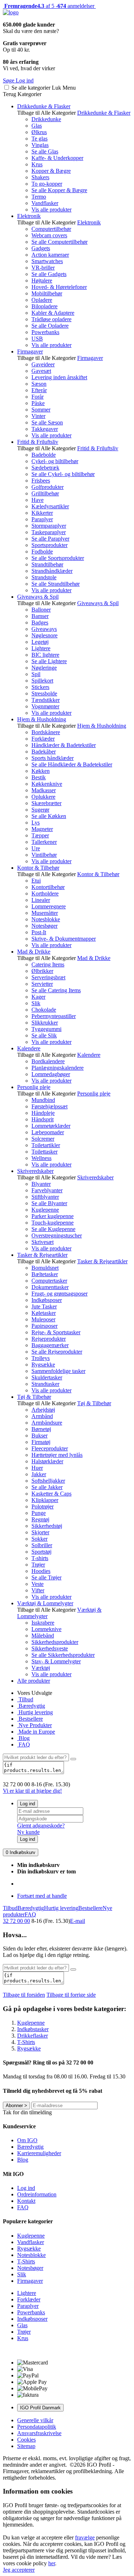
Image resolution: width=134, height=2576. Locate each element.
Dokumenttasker (50, 1287)
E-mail (78, 1921)
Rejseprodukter (49, 1339)
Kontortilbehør (48, 887)
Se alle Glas (45, 151)
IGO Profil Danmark (40, 2408)
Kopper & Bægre (51, 171)
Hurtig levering (35, 1712)
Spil (36, 674)
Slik (36, 1003)
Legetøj (40, 642)
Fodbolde (42, 552)
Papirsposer (44, 1326)
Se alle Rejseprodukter (57, 1352)
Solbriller (42, 1545)
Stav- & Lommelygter (56, 1661)
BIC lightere (45, 655)
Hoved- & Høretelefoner (59, 287)
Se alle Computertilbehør (59, 242)
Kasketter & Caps (51, 1494)
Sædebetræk (45, 468)
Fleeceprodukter (50, 1448)
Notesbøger (44, 926)
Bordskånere (46, 732)
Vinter (38, 416)
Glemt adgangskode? (41, 1826)
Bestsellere (30, 1719)
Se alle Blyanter (49, 1203)
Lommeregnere (49, 906)
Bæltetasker (45, 1274)
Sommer (41, 410)
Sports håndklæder (53, 758)
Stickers (40, 687)
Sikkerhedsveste (50, 1648)
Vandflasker (45, 203)
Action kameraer (50, 255)
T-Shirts (26, 2261)
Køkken (41, 771)
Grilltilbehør (45, 493)
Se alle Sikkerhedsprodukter (63, 1655)
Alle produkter (34, 1681)
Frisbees (41, 481)
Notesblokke (46, 919)
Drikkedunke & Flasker (44, 106)
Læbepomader (48, 1132)
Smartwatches (47, 261)
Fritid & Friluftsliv (38, 442)
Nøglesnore (44, 635)
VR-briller (43, 268)
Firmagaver (30, 351)
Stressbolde (44, 693)
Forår (38, 397)
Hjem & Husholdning (42, 719)
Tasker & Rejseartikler (42, 1255)
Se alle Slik (44, 1035)
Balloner (41, 610)
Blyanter (41, 1184)
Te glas (39, 139)
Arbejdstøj (43, 1410)
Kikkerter (42, 513)
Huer (37, 1468)
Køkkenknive (47, 784)
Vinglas (40, 145)
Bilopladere (44, 306)
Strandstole (44, 577)
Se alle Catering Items (56, 990)
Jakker (39, 1474)
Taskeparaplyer (49, 532)
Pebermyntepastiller (54, 1016)
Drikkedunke (46, 119)
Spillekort (42, 681)
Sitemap (26, 2446)
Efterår (39, 390)
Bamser (40, 616)
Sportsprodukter (49, 545)
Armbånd (42, 1416)
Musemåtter (45, 913)
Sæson (39, 384)
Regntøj (40, 1519)
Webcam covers (49, 235)
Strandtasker (45, 1384)
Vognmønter (45, 706)
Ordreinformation (37, 2194)
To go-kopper (47, 184)
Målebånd (43, 1636)
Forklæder (43, 739)
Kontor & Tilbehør (38, 868)
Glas (37, 126)
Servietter (42, 984)
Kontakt (26, 2201)
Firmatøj (41, 1442)
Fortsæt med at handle (42, 1896)
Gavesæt (41, 371)
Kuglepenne (45, 1210)
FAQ (24, 1745)
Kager (38, 997)
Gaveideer (43, 364)
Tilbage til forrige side (71, 1995)
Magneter (42, 829)
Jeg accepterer (19, 2570)
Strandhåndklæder (52, 571)
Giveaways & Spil (38, 597)
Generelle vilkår (35, 2420)
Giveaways (44, 629)
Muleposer (43, 1319)
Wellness (41, 1158)
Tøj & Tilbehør (34, 1397)
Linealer (41, 900)
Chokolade (44, 1010)
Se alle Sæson (47, 422)
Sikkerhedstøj (47, 1526)
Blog (23, 1738)
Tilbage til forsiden (24, 1995)
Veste (38, 1584)
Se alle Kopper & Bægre (59, 190)
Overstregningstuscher (57, 1235)
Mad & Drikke (34, 952)
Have (38, 500)
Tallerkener (44, 842)
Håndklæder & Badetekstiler (64, 745)
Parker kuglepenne (53, 1216)
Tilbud (25, 1699)
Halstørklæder (47, 1461)
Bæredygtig (31, 1706)
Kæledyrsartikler (50, 506)
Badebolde (44, 455)
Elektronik (29, 216)
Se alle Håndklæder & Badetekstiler (72, 764)
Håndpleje (43, 1113)
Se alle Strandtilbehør (56, 584)
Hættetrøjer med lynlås (57, 1455)
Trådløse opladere (51, 319)
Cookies (26, 2440)
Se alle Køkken (49, 816)
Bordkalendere (48, 1061)
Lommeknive (46, 1629)
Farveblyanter (47, 1190)
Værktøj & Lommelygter (45, 1603)
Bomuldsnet (45, 1268)
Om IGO (27, 2140)
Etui (36, 881)
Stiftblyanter (45, 1197)
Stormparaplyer (49, 526)
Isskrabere (43, 1623)
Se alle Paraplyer (50, 539)
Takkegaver (45, 429)
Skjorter (40, 1532)
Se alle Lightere (49, 661)
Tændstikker (46, 700)
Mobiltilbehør (47, 293)
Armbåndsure (47, 1423)
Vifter (38, 1590)
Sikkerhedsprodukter (55, 1642)
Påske (38, 403)
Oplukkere (43, 797)
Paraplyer (42, 519)
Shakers (40, 177)
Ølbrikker (42, 971)
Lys (36, 823)
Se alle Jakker (47, 1487)
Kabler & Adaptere (53, 313)
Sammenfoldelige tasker (58, 1371)
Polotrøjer (43, 1506)
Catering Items (48, 964)
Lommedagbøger (51, 1074)
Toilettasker (44, 1152)
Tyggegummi (46, 1029)
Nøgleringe (44, 668)
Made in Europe (36, 1732)
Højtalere (42, 281)
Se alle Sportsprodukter (58, 558)
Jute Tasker (44, 1306)
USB (37, 339)
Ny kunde (28, 1832)
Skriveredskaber (35, 1171)
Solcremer (43, 1139)
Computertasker (49, 1281)
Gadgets (41, 248)
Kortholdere (45, 893)
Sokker (39, 1539)
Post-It (39, 932)
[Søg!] (73, 1759)
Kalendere (29, 1048)
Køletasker (44, 1313)
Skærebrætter (46, 803)
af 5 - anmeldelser (49, 6)
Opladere (42, 300)
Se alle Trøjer (46, 1577)
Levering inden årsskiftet (59, 377)
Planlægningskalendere (58, 1068)
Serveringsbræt (48, 977)
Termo (39, 197)
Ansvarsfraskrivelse (39, 2433)
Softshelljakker (48, 1481)
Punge (39, 1513)
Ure (36, 848)
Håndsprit (43, 1119)
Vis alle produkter (51, 210)
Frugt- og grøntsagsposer (59, 1294)
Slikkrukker (45, 1023)
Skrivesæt (43, 1242)
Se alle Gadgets (49, 274)
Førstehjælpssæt (49, 1106)
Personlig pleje (34, 1087)
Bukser (39, 1436)
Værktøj (41, 1668)
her (52, 2563)
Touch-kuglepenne (53, 1223)
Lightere (41, 648)
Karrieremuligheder (39, 2153)
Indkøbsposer (47, 1300)
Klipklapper (45, 1500)
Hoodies (41, 1571)
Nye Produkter (34, 1725)
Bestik (39, 777)
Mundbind (43, 1100)
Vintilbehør (44, 855)
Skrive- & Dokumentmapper (64, 939)
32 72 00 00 (16, 1921)
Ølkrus (39, 132)
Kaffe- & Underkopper (57, 158)
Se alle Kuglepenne (53, 1229)
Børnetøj (41, 1429)
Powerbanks (45, 332)
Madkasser (44, 790)
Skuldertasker (47, 1377)
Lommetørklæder (51, 1126)
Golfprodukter (48, 487)
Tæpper (40, 835)
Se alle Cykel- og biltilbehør (63, 474)
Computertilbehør (51, 229)
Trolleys (41, 1358)
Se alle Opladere (50, 326)
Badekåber (44, 752)
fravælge (85, 2537)
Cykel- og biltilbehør (55, 461)
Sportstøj (41, 1552)
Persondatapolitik (37, 2427)
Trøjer (38, 1565)
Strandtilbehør (47, 564)
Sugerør (40, 810)
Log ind (28, 1804)
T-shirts (40, 1558)
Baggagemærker (50, 1345)
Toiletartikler (46, 1145)
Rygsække (43, 1365)
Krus (37, 164)
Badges (40, 622)
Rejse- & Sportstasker (56, 1332)
